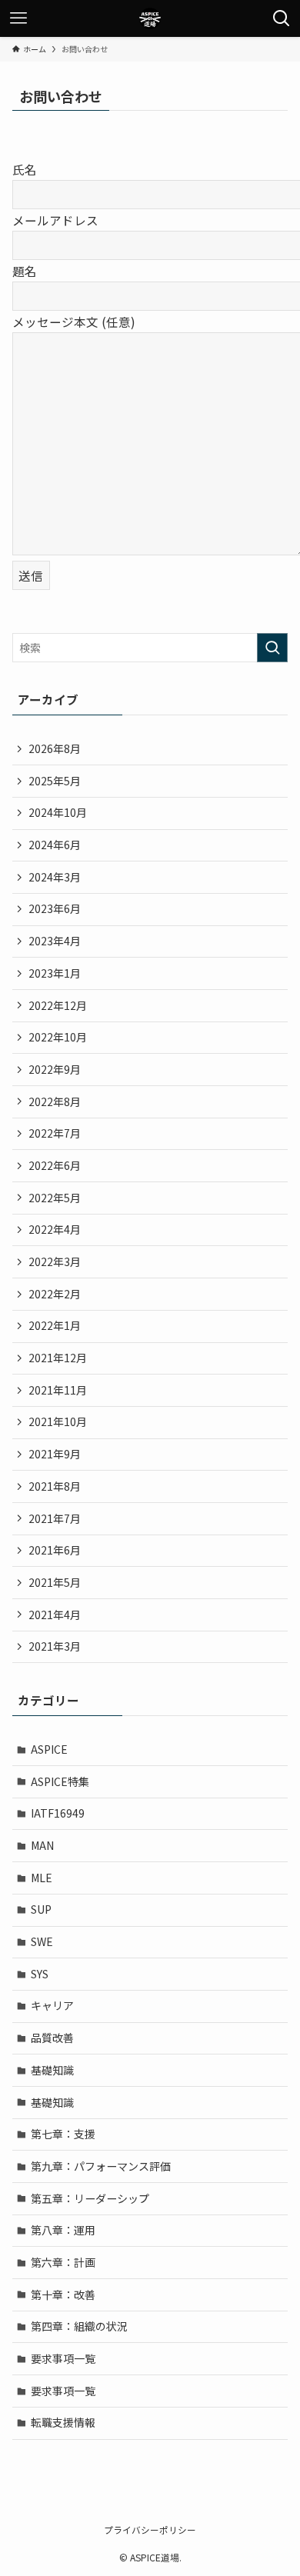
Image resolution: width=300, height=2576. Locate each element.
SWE (42, 1941)
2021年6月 (55, 1550)
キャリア (52, 2005)
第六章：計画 (63, 2262)
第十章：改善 (63, 2294)
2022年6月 (55, 1165)
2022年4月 (55, 1229)
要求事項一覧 (63, 2358)
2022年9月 (55, 1069)
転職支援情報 (63, 2422)
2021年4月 (55, 1615)
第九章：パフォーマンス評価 (101, 2166)
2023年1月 (55, 973)
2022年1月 (55, 1325)
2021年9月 (55, 1454)
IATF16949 (58, 1813)
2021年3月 (55, 1646)
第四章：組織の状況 (79, 2326)
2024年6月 (55, 845)
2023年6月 (55, 908)
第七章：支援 (63, 2134)
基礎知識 (52, 2070)
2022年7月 (55, 1133)
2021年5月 (55, 1582)
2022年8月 (55, 1101)
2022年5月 (55, 1198)
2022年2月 (55, 1294)
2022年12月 (58, 1005)
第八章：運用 (63, 2230)
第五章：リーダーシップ (90, 2198)
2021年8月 (55, 1486)
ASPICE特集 (60, 1781)
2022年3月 (55, 1261)
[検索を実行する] (272, 648)
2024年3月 (55, 877)
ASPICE (49, 1749)
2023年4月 (55, 941)
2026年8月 (55, 748)
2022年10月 (58, 1037)
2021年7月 (55, 1518)
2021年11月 (58, 1390)
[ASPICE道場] (150, 18)
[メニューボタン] (18, 18)
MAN (42, 1845)
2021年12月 (58, 1358)
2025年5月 (55, 781)
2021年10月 (58, 1421)
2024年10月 (58, 812)
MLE (42, 1878)
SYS (40, 1974)
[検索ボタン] (282, 18)
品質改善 (52, 2038)
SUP (41, 1909)
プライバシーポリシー (150, 2529)
